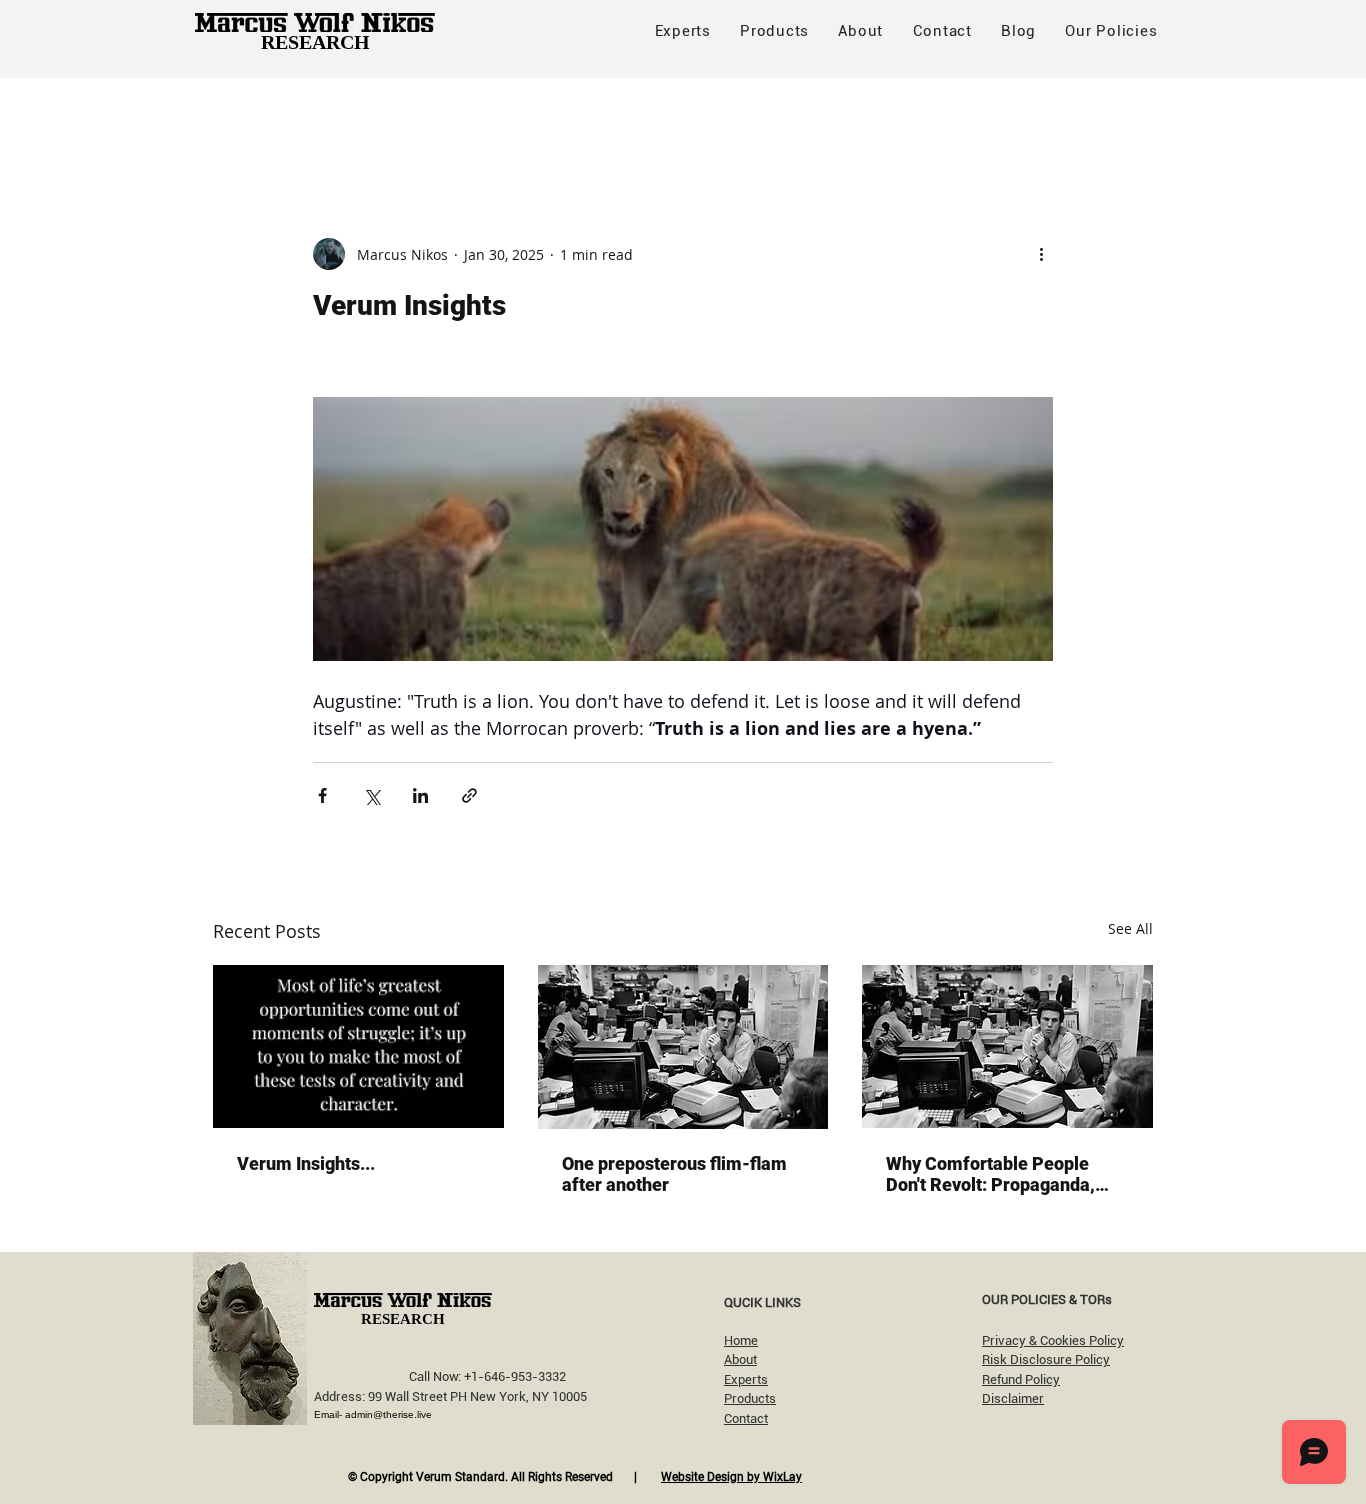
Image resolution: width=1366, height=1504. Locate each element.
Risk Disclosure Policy (1046, 1359)
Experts (746, 1379)
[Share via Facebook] (322, 795)
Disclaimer (1013, 1398)
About (740, 1359)
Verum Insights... (306, 1163)
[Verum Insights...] (358, 1046)
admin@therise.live (388, 1414)
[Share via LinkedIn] (420, 795)
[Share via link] (469, 795)
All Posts (244, 117)
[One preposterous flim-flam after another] (683, 1047)
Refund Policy (1021, 1379)
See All (1130, 928)
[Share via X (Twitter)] (371, 795)
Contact (746, 1418)
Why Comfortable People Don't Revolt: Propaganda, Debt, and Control (990, 1174)
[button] (1111, 31)
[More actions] (1041, 254)
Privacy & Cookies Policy (1053, 1340)
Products (750, 1398)
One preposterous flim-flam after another (674, 1174)
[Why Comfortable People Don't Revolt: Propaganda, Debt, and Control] (1007, 1046)
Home (741, 1340)
